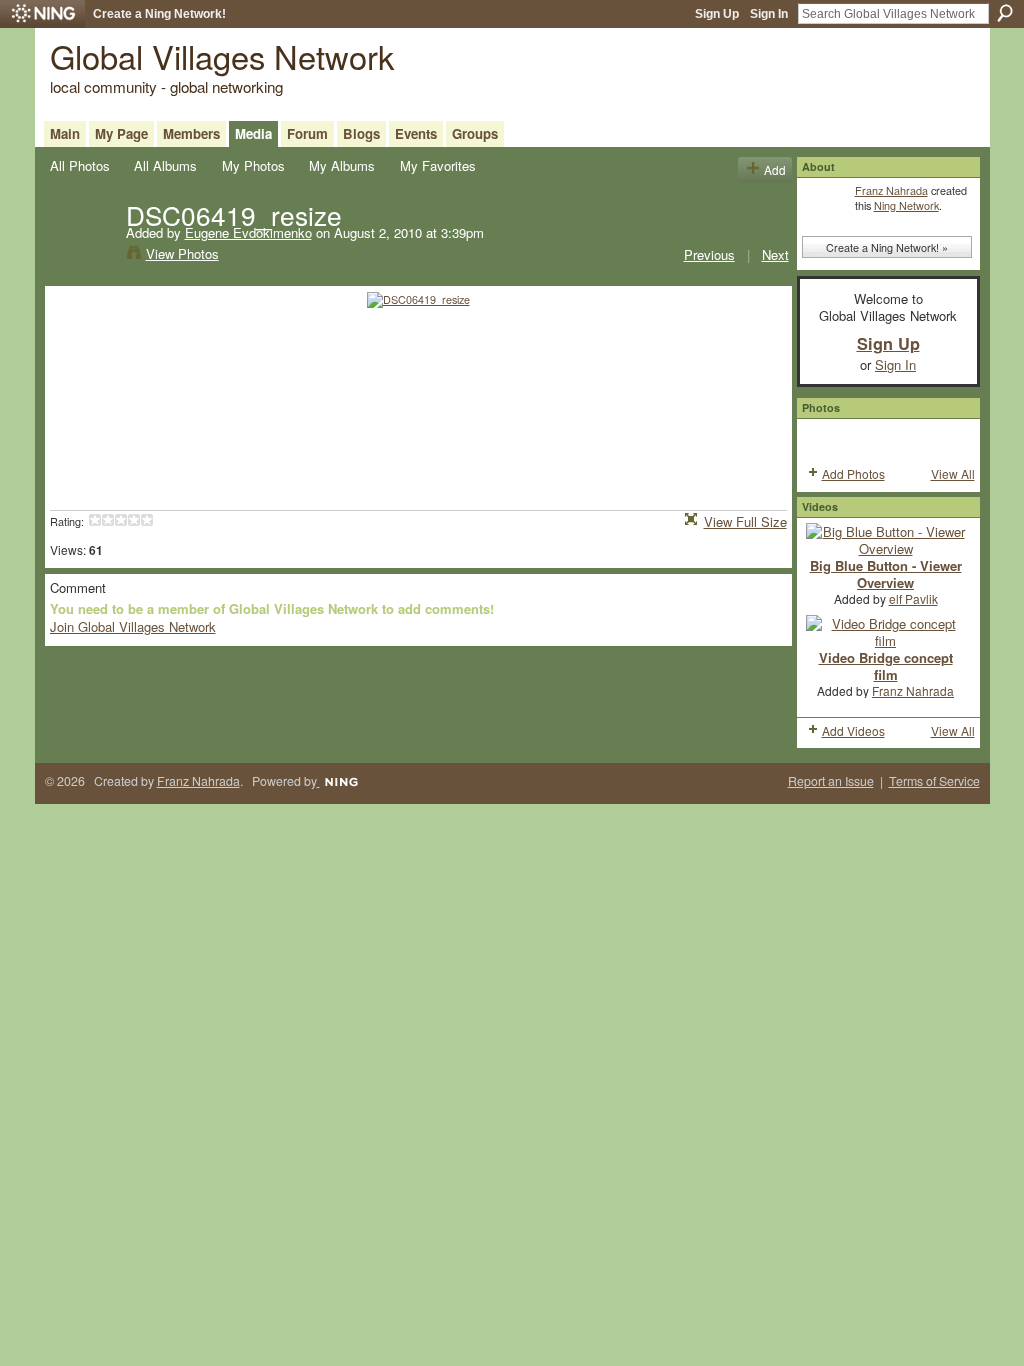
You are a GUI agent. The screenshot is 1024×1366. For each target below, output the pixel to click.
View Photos (182, 253)
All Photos (80, 165)
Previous (709, 254)
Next (775, 254)
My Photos (253, 165)
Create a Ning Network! (159, 14)
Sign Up (717, 14)
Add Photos (853, 473)
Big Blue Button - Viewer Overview (886, 574)
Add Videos (853, 730)
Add (775, 169)
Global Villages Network (222, 55)
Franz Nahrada (891, 190)
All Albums (165, 165)
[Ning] (42, 14)
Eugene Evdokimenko (248, 232)
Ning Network (906, 205)
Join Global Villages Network (133, 626)
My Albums (342, 165)
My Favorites (438, 165)
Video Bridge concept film (886, 666)
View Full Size (745, 521)
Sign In (769, 14)
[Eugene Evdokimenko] (82, 256)
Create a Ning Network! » (887, 247)
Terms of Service (934, 781)
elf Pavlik (913, 598)
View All (953, 473)
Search (1005, 13)
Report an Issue (831, 781)
